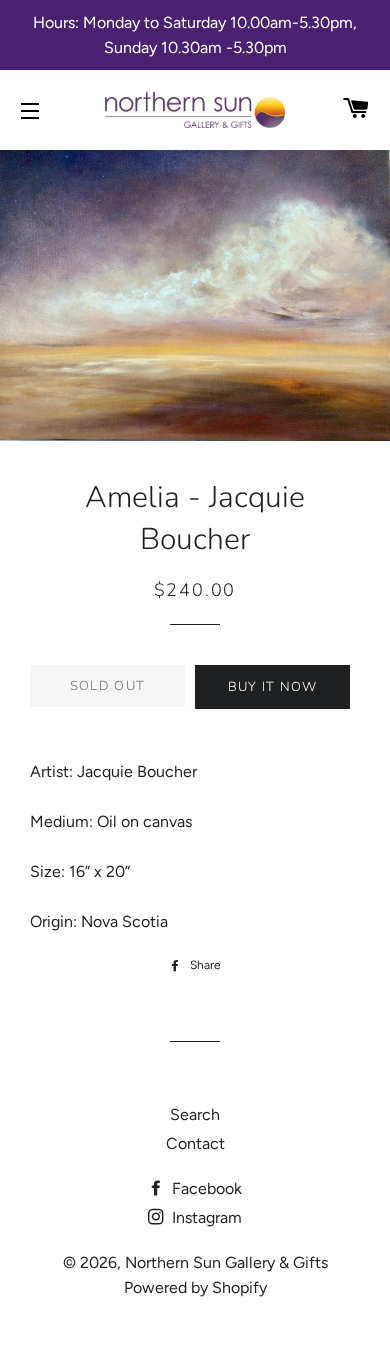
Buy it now (273, 687)
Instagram (205, 1217)
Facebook (205, 1188)
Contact (195, 1143)
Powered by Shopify (195, 1287)
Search (195, 1114)
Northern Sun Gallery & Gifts (226, 1262)
